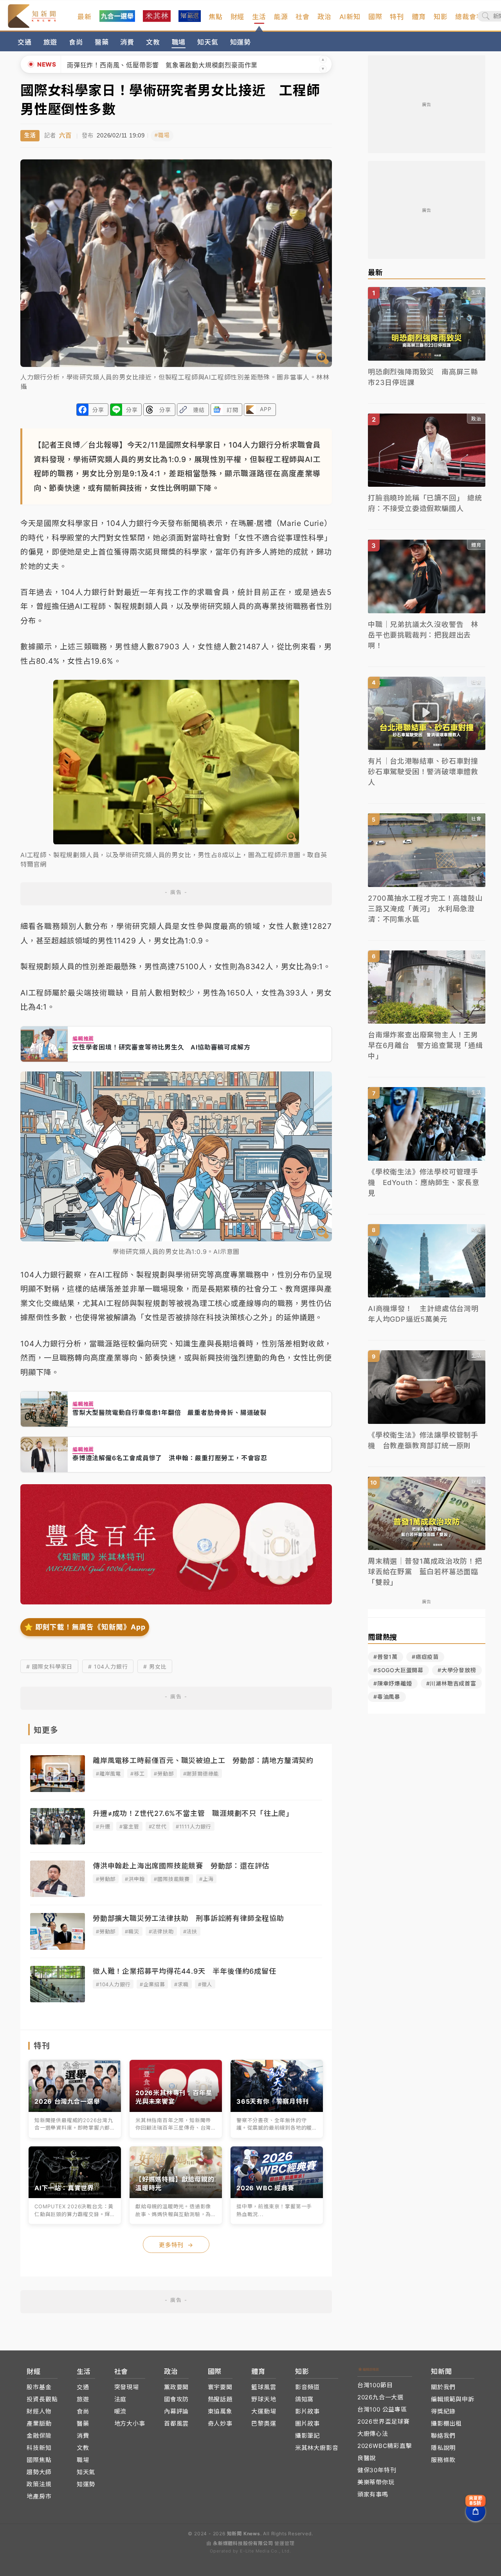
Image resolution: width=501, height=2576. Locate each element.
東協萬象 (220, 2411)
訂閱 (232, 410)
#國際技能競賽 (172, 1879)
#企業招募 (152, 1984)
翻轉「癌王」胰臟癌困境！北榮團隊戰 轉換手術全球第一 (152, 65)
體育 (419, 17)
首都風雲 (176, 2423)
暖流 (121, 2411)
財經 (238, 17)
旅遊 (50, 42)
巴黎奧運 (264, 2423)
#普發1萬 (386, 1657)
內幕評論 (176, 2411)
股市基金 (39, 2387)
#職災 (132, 1931)
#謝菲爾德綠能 (201, 1774)
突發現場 (127, 2387)
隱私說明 (443, 2448)
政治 (324, 17)
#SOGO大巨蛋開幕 (398, 1670)
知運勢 (241, 42)
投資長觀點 (42, 2399)
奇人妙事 (220, 2423)
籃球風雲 (264, 2387)
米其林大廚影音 (317, 2448)
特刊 (397, 17)
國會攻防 (176, 2399)
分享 (98, 410)
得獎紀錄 (443, 2411)
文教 (153, 42)
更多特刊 (176, 2245)
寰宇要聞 (220, 2387)
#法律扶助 (161, 1931)
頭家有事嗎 (373, 2494)
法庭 (121, 2399)
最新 (85, 17)
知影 (441, 17)
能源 (281, 17)
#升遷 (103, 1826)
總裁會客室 (473, 17)
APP (266, 409)
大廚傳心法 (373, 2434)
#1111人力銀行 (194, 1826)
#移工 (137, 1774)
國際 (375, 17)
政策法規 (39, 2484)
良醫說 (367, 2458)
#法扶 (190, 1931)
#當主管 (129, 1826)
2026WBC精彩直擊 (385, 2446)
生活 (259, 17)
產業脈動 (39, 2423)
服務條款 (443, 2460)
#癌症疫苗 (425, 1657)
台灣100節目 (375, 2385)
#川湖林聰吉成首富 (451, 1683)
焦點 (216, 17)
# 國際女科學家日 (49, 1666)
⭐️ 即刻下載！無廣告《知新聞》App (85, 1627)
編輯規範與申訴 (453, 2399)
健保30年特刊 (377, 2470)
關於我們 (443, 2387)
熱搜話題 (220, 2399)
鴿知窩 (304, 2399)
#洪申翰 (135, 1879)
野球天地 (264, 2399)
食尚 (76, 42)
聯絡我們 (443, 2436)
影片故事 (307, 2411)
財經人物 (39, 2411)
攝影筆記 (307, 2436)
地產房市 (39, 2496)
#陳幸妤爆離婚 (393, 1683)
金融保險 (39, 2436)
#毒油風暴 (387, 1697)
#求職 (181, 1984)
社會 (303, 17)
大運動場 (264, 2411)
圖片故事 (307, 2423)
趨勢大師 (39, 2472)
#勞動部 (164, 1774)
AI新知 (350, 17)
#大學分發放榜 (457, 1670)
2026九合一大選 (380, 2397)
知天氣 (208, 42)
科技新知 (39, 2448)
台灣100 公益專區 (382, 2409)
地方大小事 (130, 2423)
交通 (25, 42)
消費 (127, 42)
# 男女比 (155, 1666)
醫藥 (102, 42)
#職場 (162, 135)
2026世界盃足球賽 (384, 2422)
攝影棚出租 (446, 2423)
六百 (65, 135)
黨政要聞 (176, 2387)
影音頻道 (307, 2387)
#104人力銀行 (113, 1984)
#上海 (206, 1879)
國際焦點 (39, 2460)
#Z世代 (158, 1826)
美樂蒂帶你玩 (376, 2482)
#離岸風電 (108, 1774)
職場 (179, 42)
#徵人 (205, 1984)
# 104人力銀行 (108, 1666)
